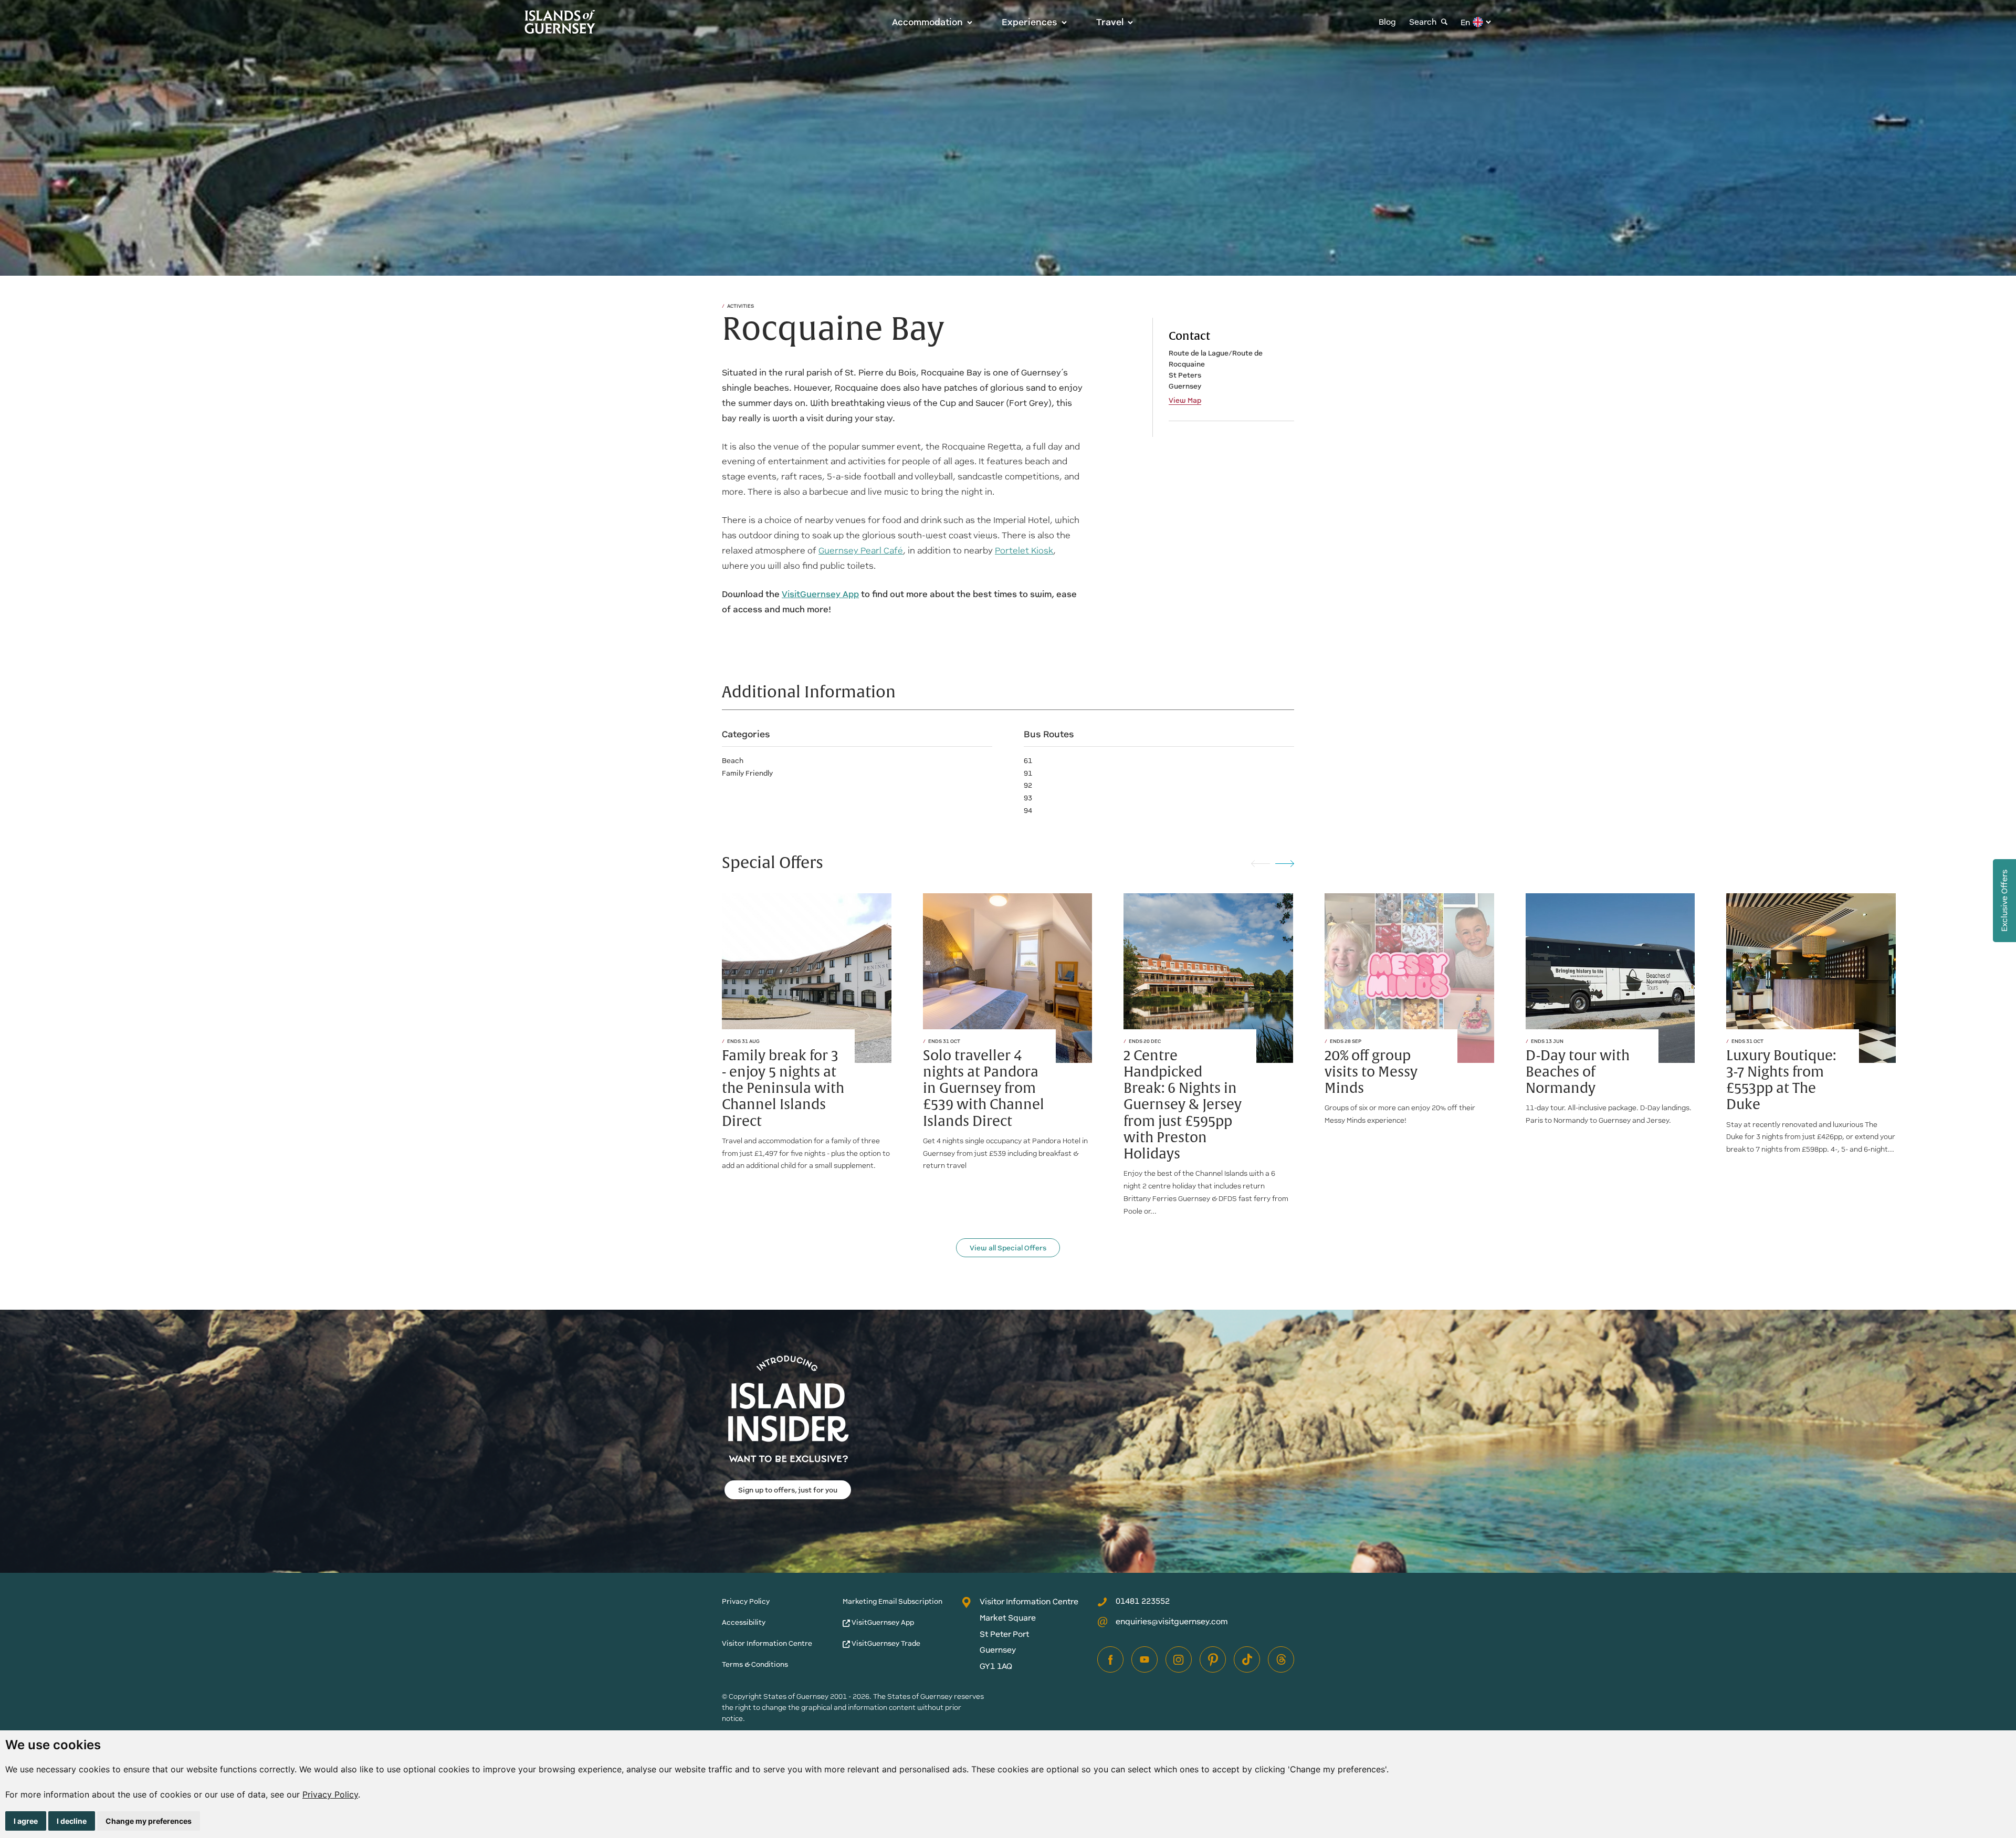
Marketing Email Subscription (892, 1601)
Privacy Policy (330, 1794)
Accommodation (927, 22)
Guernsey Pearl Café (861, 551)
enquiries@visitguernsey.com (1172, 1621)
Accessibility (744, 1622)
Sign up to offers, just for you (788, 1490)
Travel (1110, 22)
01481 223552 (1143, 1601)
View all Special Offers (1008, 1248)
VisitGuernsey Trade (885, 1643)
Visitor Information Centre (767, 1643)
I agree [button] (26, 1821)
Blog (1387, 22)
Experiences (1030, 22)
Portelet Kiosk (1024, 551)
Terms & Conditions (755, 1664)
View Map (1185, 401)
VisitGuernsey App (882, 1622)
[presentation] (1261, 863)
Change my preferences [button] (149, 1821)
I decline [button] (72, 1821)
